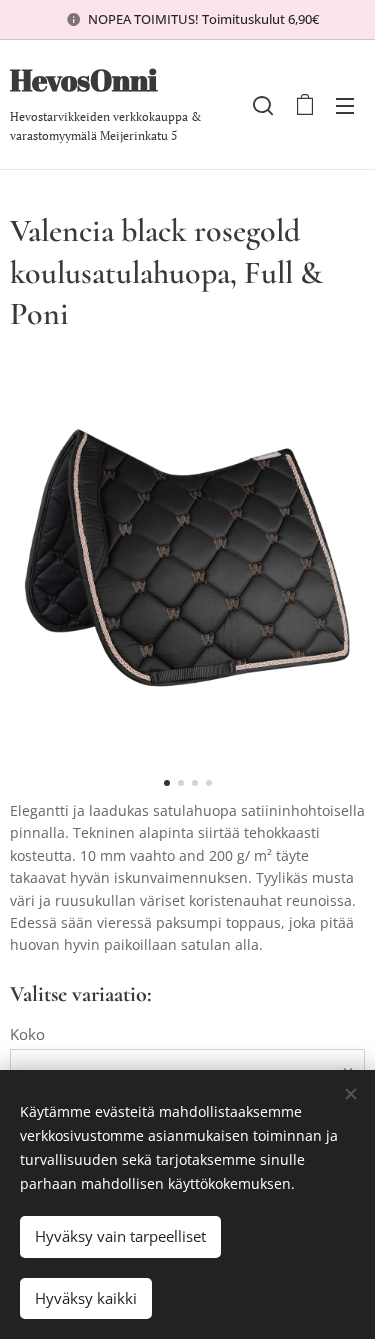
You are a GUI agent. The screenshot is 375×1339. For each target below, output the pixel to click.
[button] (263, 105)
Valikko (345, 105)
